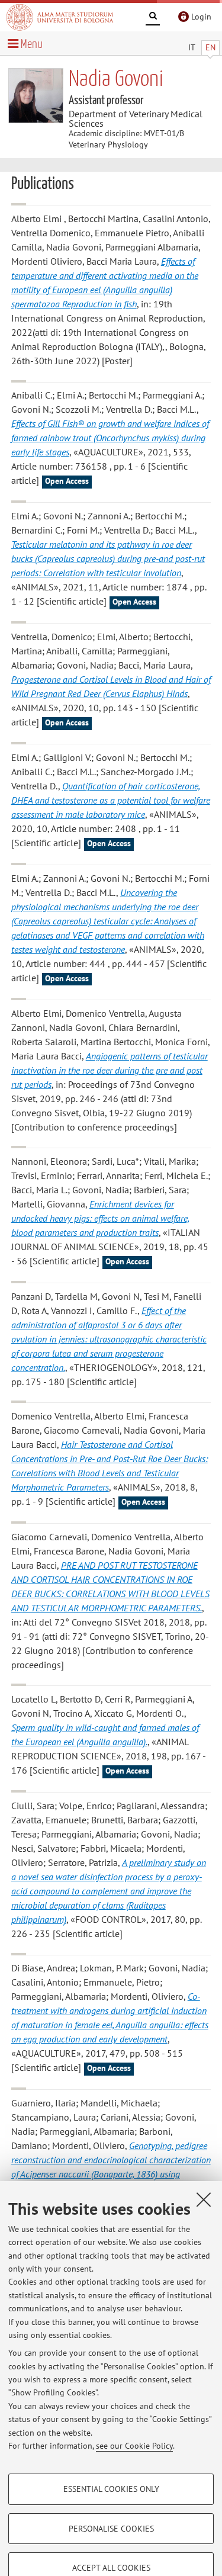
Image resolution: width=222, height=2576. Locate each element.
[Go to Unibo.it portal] (60, 17)
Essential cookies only (111, 2489)
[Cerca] (153, 18)
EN (210, 47)
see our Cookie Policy (134, 2446)
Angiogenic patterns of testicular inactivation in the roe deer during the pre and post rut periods (110, 1070)
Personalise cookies (111, 2529)
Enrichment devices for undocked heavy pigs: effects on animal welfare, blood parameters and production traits (100, 1218)
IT (192, 47)
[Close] (204, 2199)
